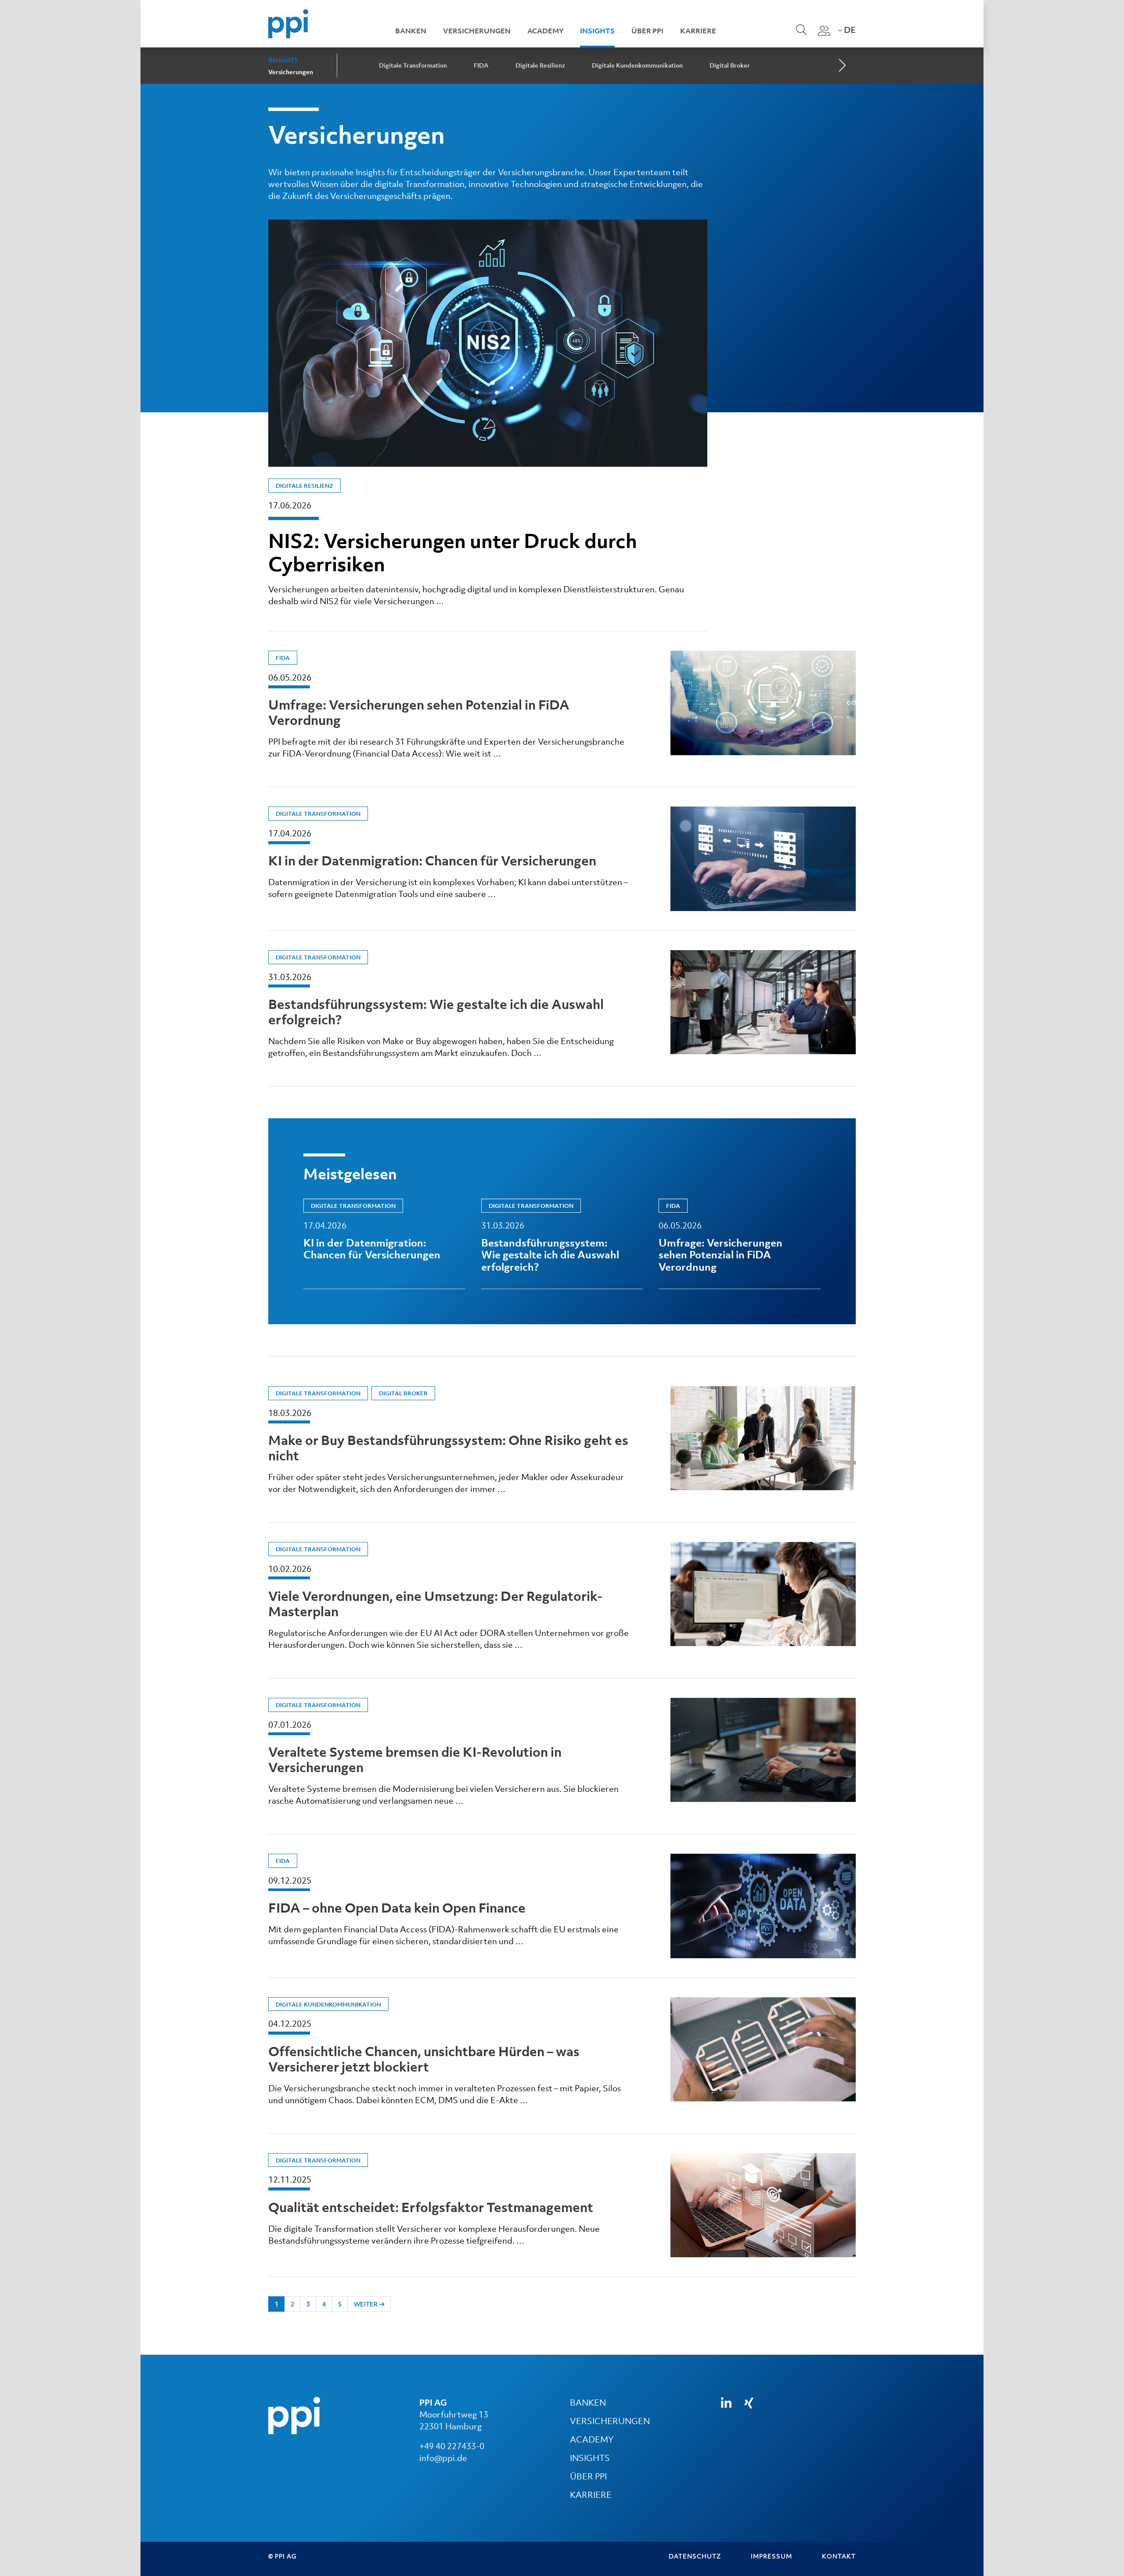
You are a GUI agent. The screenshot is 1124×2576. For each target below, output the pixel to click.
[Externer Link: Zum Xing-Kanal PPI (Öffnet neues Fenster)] (749, 2403)
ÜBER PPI (588, 2476)
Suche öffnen (800, 36)
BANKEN (588, 2403)
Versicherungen (477, 31)
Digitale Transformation (413, 65)
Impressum (771, 2556)
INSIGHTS (590, 2458)
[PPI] (294, 2415)
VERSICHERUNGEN (610, 2421)
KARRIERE (591, 2495)
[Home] (288, 23)
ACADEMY (592, 2439)
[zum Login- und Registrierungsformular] (824, 31)
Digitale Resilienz (540, 65)
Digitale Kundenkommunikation (637, 65)
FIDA (481, 65)
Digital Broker (730, 65)
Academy (546, 31)
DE (849, 30)
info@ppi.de (443, 2458)
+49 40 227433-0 (452, 2446)
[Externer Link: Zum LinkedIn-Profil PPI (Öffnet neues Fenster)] (726, 2403)
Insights (597, 31)
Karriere (698, 31)
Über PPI (647, 31)
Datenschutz (695, 2556)
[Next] (841, 66)
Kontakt (839, 2556)
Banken (411, 31)
